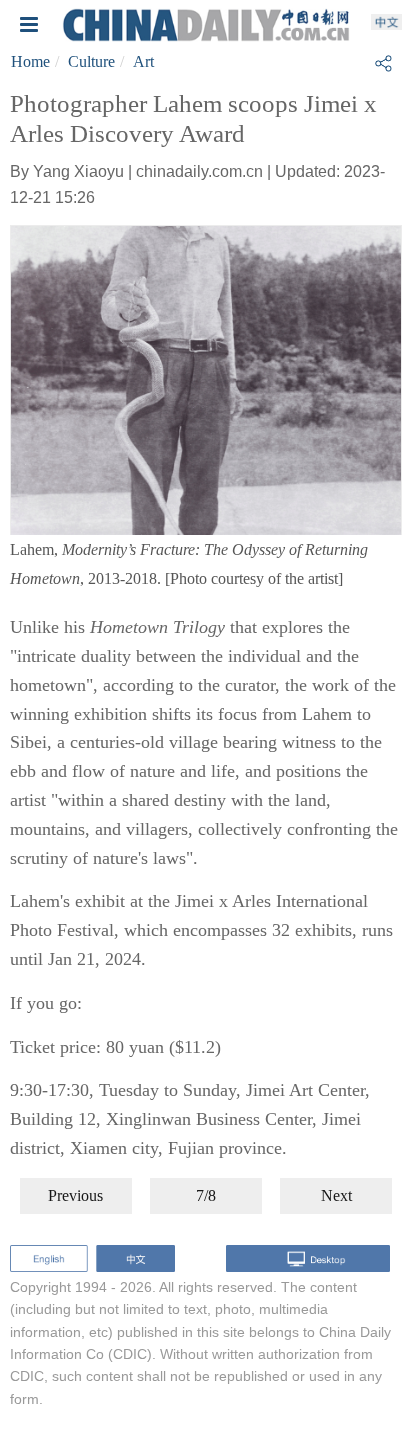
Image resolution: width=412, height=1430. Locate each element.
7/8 (206, 1195)
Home (30, 61)
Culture (91, 61)
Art (143, 61)
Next (336, 1195)
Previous (75, 1195)
